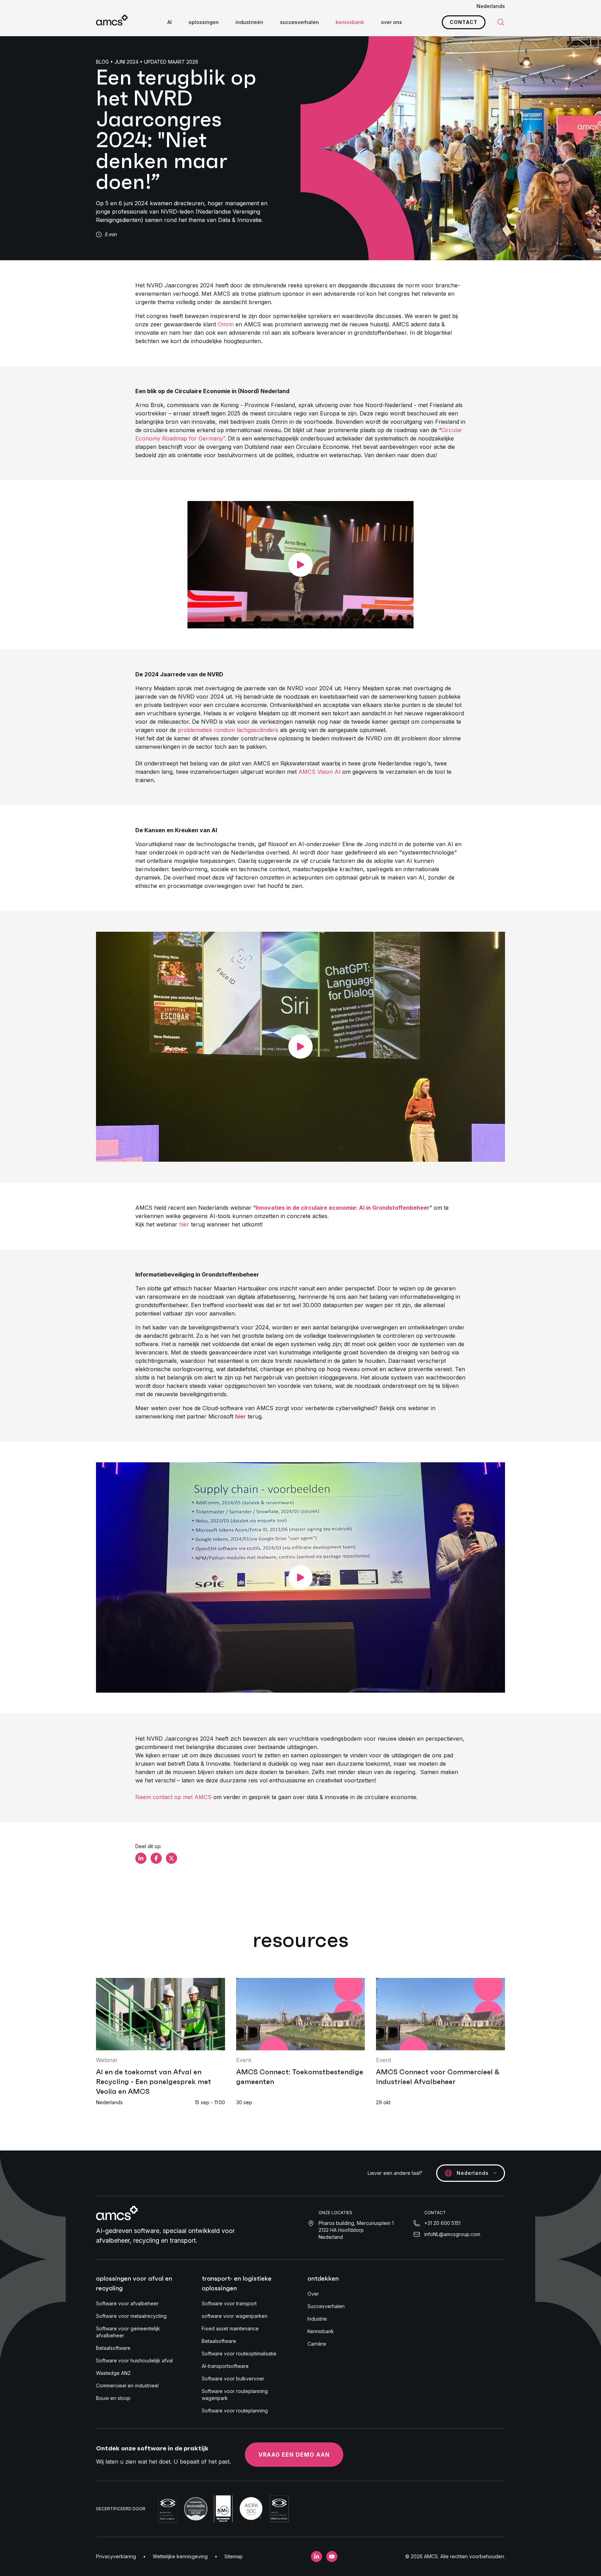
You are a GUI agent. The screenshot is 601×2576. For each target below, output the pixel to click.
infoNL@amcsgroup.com (452, 2234)
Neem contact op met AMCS (173, 1797)
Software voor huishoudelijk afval (134, 2360)
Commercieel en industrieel (127, 2386)
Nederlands (491, 6)
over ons (391, 22)
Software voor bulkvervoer (233, 2379)
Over (313, 2294)
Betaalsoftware (113, 2348)
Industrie (317, 2319)
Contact (464, 22)
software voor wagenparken (235, 2316)
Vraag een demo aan (294, 2455)
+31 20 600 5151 (442, 2223)
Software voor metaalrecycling (131, 2316)
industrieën (249, 22)
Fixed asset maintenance (230, 2328)
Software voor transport (229, 2303)
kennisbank (350, 22)
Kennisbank (321, 2331)
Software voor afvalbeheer (127, 2303)
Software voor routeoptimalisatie (239, 2354)
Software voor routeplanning (235, 2411)
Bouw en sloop (113, 2398)
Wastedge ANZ (113, 2373)
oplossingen (204, 22)
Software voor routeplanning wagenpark (235, 2395)
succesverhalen (299, 22)
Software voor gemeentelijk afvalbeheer (128, 2332)
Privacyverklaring (116, 2556)
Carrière (317, 2344)
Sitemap (234, 2556)
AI (170, 22)
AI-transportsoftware (225, 2366)
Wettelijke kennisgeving (180, 2556)
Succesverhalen (326, 2306)
